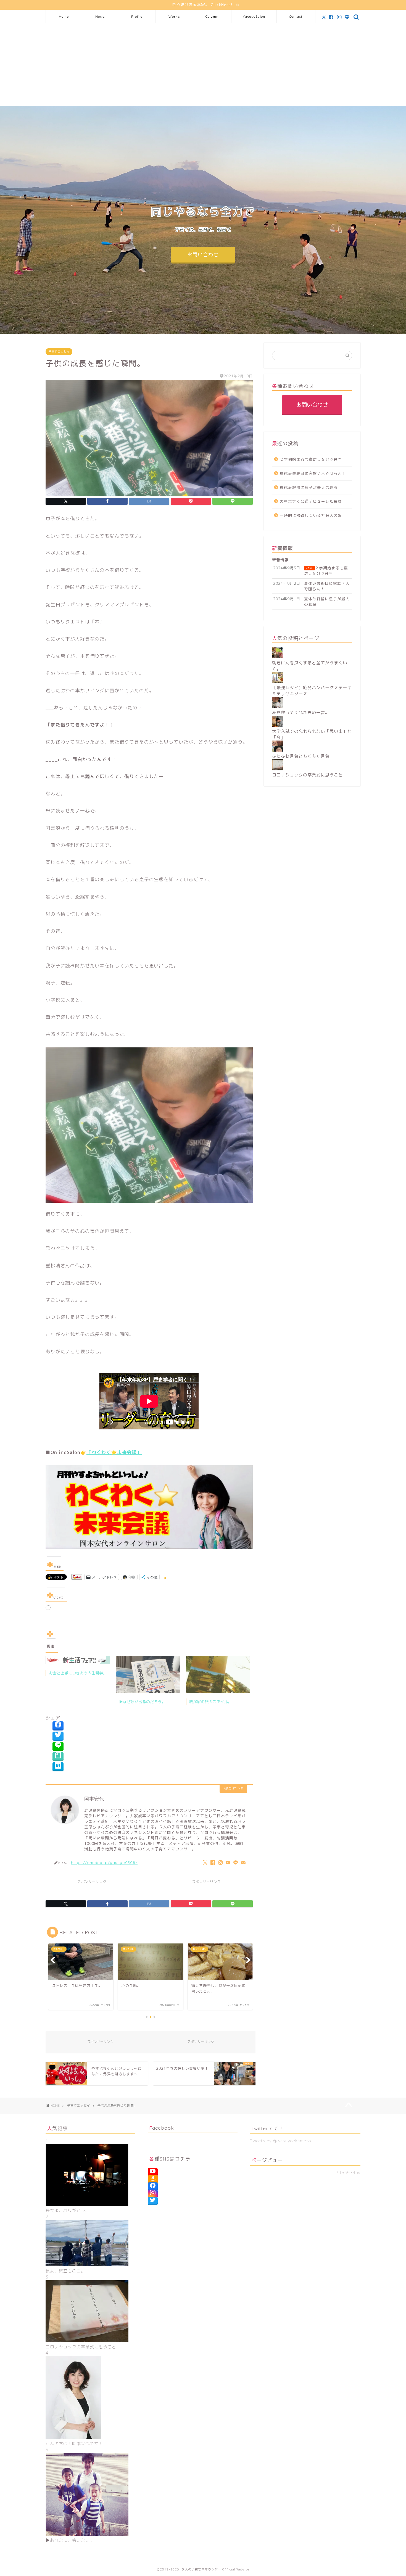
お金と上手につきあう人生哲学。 (78, 1673)
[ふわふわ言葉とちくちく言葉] (278, 750)
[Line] (58, 1746)
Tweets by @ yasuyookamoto (280, 2141)
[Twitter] (58, 1736)
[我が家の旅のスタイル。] (218, 1674)
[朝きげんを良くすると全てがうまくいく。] (278, 657)
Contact (296, 16)
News (100, 16)
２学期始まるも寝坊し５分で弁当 (311, 459)
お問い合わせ (203, 255)
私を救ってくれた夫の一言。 (301, 713)
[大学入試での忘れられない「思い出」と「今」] (278, 725)
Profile (137, 16)
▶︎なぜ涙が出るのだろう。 (142, 1702)
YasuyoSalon (254, 16)
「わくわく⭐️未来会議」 (114, 1452)
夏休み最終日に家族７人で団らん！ (313, 473)
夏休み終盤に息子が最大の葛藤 (309, 487)
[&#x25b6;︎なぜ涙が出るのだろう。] (148, 1674)
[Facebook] (58, 1726)
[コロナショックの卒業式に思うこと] (278, 769)
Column (212, 16)
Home (64, 16)
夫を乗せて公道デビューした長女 (311, 501)
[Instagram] (153, 2194)
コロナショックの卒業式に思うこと (307, 775)
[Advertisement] (203, 64)
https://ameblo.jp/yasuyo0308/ (104, 1862)
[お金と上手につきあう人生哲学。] (78, 1660)
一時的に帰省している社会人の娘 (311, 515)
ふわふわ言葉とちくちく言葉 (301, 756)
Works (174, 16)
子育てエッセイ (59, 352)
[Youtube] (153, 2172)
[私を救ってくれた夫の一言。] (278, 706)
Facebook (162, 2128)
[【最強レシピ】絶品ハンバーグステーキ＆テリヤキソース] (278, 682)
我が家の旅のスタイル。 (210, 1702)
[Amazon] (153, 2179)
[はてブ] (58, 1767)
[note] (58, 1757)
